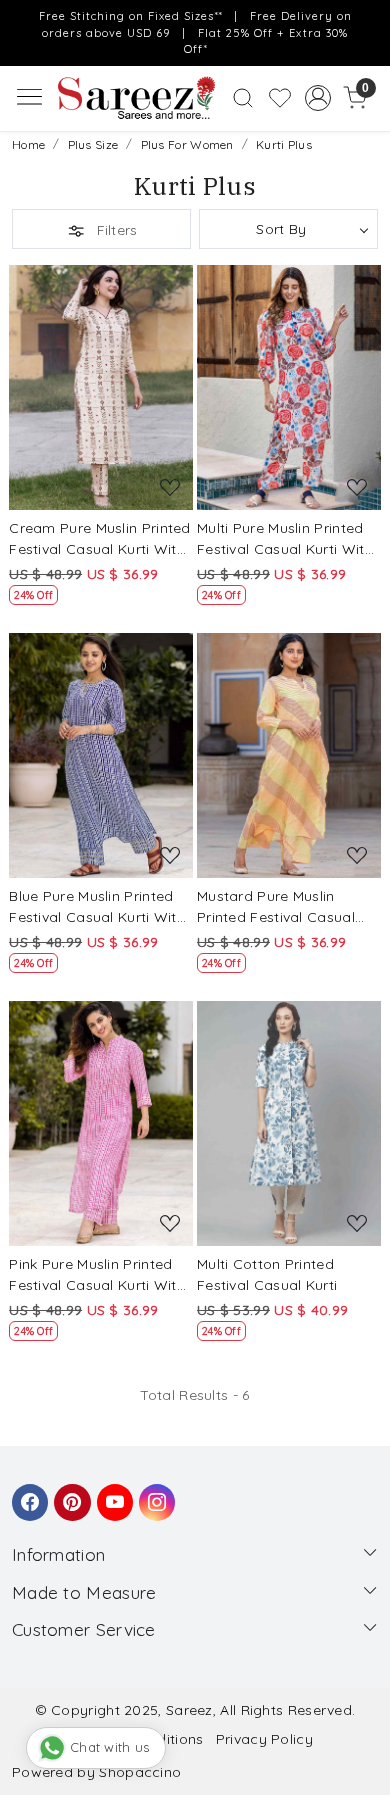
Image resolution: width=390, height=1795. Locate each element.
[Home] (136, 97)
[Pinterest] (69, 1493)
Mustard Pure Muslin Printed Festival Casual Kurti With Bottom (276, 907)
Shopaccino (140, 1772)
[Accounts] (317, 98)
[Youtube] (112, 1493)
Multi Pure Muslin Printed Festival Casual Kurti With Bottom (285, 539)
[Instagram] (154, 1493)
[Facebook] (27, 1493)
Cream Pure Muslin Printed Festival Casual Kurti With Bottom (100, 539)
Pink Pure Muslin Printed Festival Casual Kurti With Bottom (97, 1275)
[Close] (368, 21)
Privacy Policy (264, 1739)
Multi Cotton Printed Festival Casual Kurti (267, 1274)
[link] (243, 98)
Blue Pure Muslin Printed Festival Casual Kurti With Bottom (97, 907)
